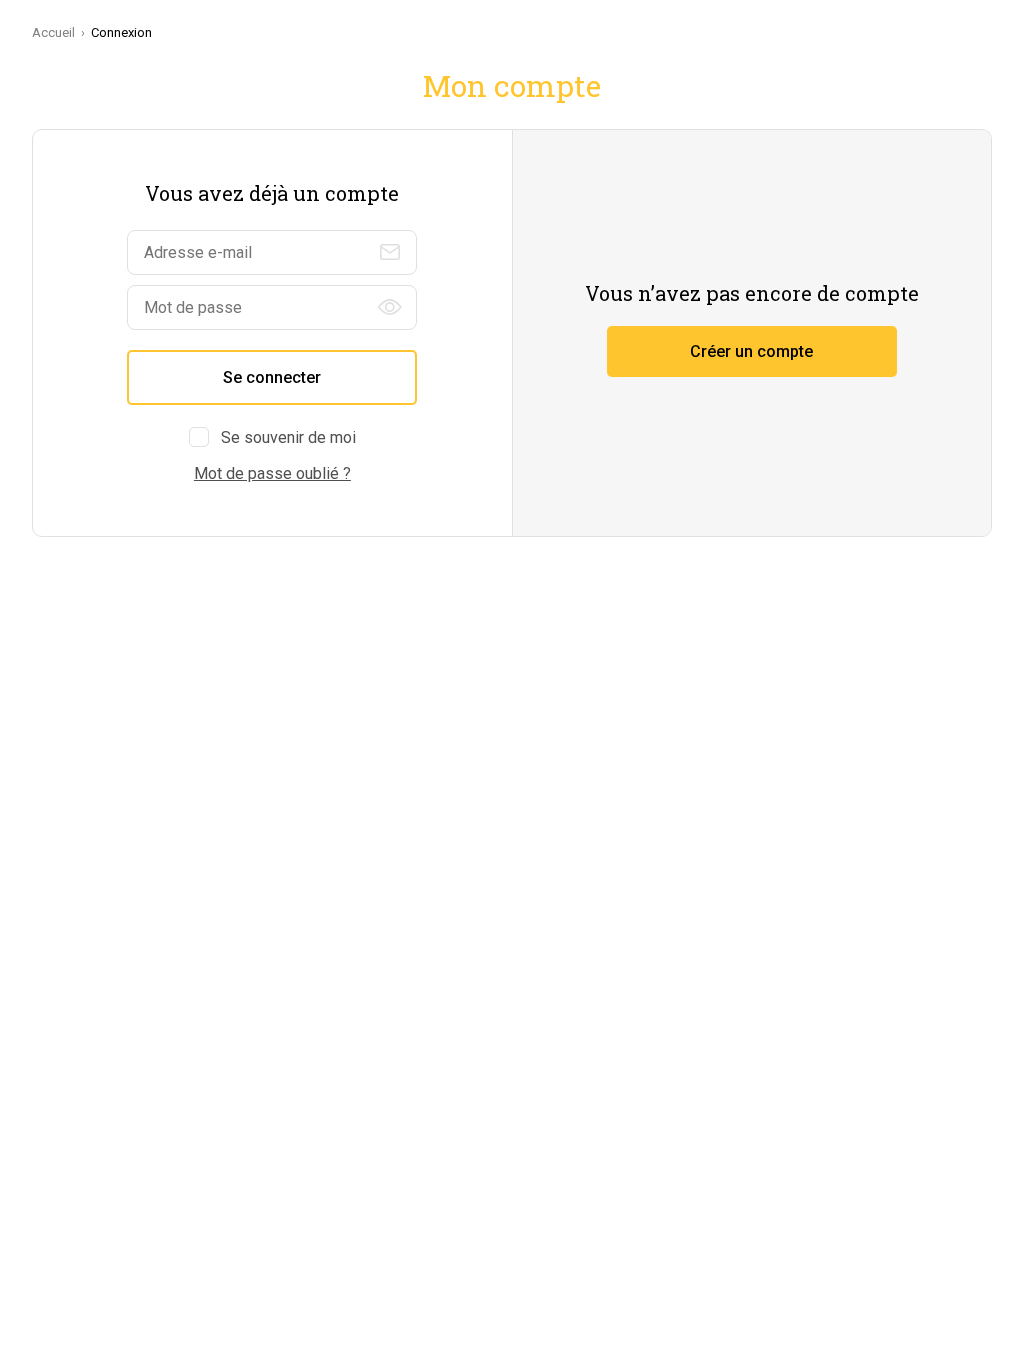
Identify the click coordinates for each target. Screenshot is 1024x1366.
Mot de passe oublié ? (272, 473)
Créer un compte (751, 351)
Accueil (53, 32)
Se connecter (272, 377)
